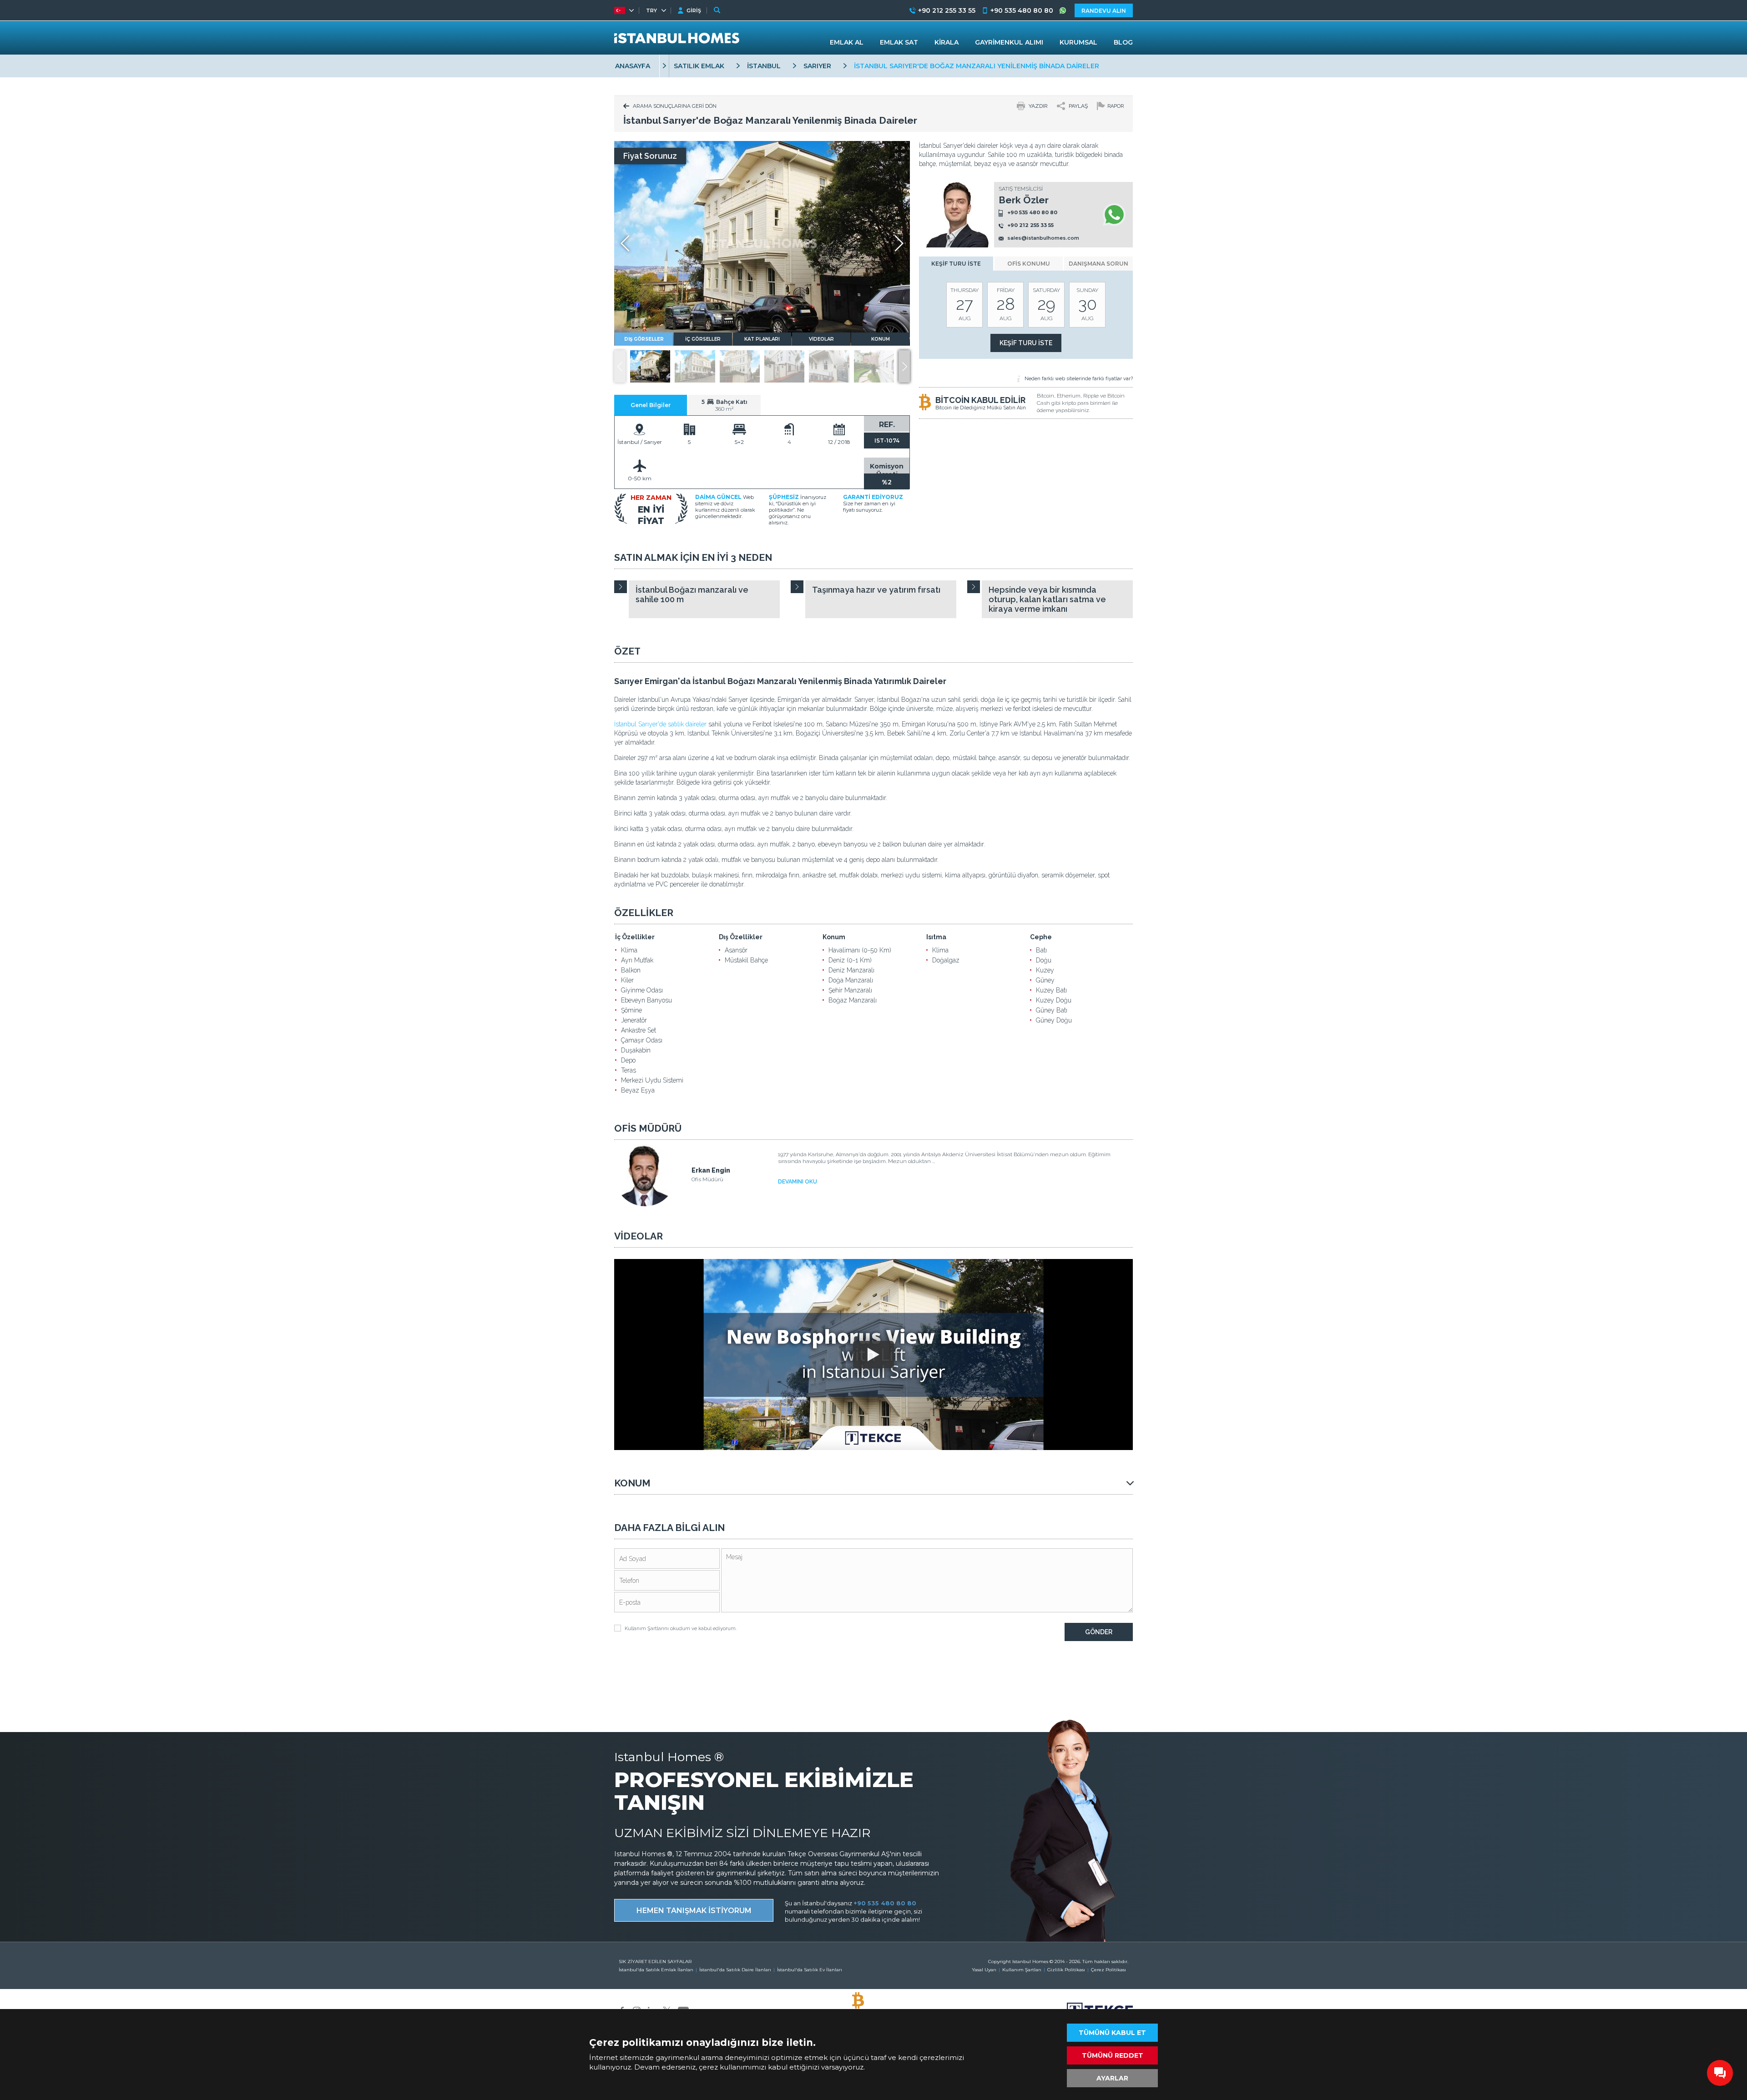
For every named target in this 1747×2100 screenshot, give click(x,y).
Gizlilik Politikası (1066, 1970)
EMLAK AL (847, 42)
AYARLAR (1112, 2078)
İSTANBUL (764, 66)
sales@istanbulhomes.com (1043, 238)
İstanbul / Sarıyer (640, 442)
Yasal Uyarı (984, 1970)
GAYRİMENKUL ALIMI (1009, 42)
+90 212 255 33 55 (1030, 226)
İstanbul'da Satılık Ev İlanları (810, 1970)
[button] (904, 366)
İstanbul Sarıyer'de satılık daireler (660, 724)
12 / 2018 (839, 442)
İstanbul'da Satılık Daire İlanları (735, 1970)
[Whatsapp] (1114, 215)
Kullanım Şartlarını (647, 1629)
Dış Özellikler (741, 937)
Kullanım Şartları (1022, 1970)
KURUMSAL (1078, 42)
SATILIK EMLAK (699, 66)
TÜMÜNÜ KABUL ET (1112, 2033)
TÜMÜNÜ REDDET (1113, 2055)
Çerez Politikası (1108, 1970)
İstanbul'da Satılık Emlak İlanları (656, 1970)
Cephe (1041, 937)
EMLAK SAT (899, 42)
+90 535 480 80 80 (1032, 212)
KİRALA (947, 42)
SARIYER (817, 66)
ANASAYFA (633, 66)
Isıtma (936, 937)
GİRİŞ (694, 10)
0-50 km (640, 478)
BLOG (1123, 42)
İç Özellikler (635, 937)
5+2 (739, 442)
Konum (834, 937)
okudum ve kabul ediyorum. (681, 1629)
